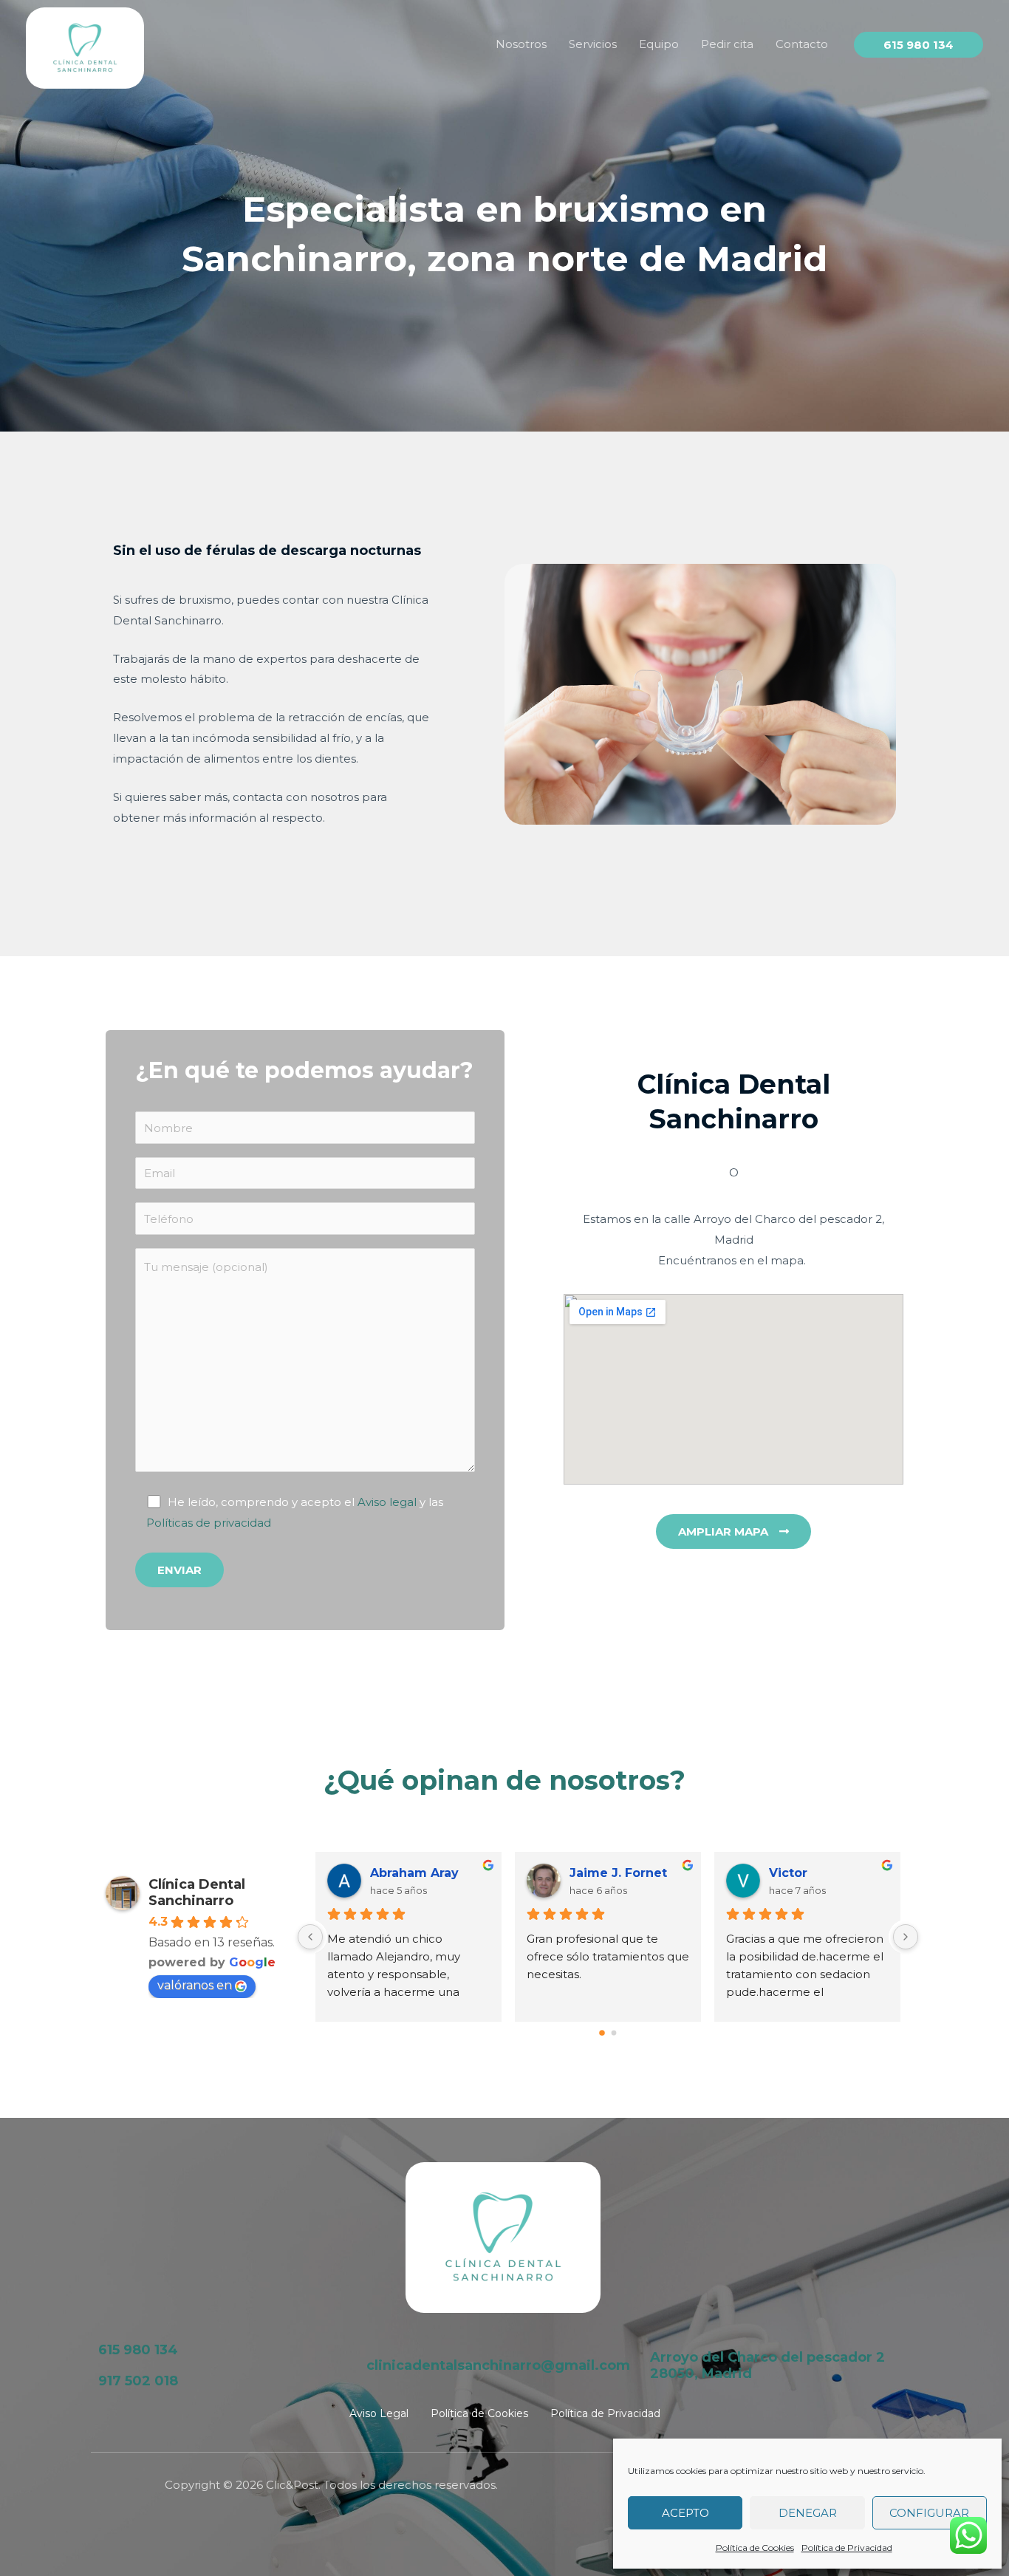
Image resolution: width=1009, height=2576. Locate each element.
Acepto (685, 2513)
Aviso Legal (379, 2413)
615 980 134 (138, 2350)
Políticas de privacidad (209, 1523)
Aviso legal (387, 1502)
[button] (919, 45)
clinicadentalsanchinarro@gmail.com (498, 2365)
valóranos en (195, 1985)
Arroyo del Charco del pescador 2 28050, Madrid (767, 2365)
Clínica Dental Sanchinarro (197, 1892)
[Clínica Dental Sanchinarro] (85, 47)
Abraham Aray (414, 1873)
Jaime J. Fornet (618, 1873)
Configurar (929, 2513)
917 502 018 (138, 2381)
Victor (788, 1873)
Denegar (808, 2513)
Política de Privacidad (847, 2548)
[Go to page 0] (602, 2034)
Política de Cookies (755, 2548)
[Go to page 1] (614, 2033)
